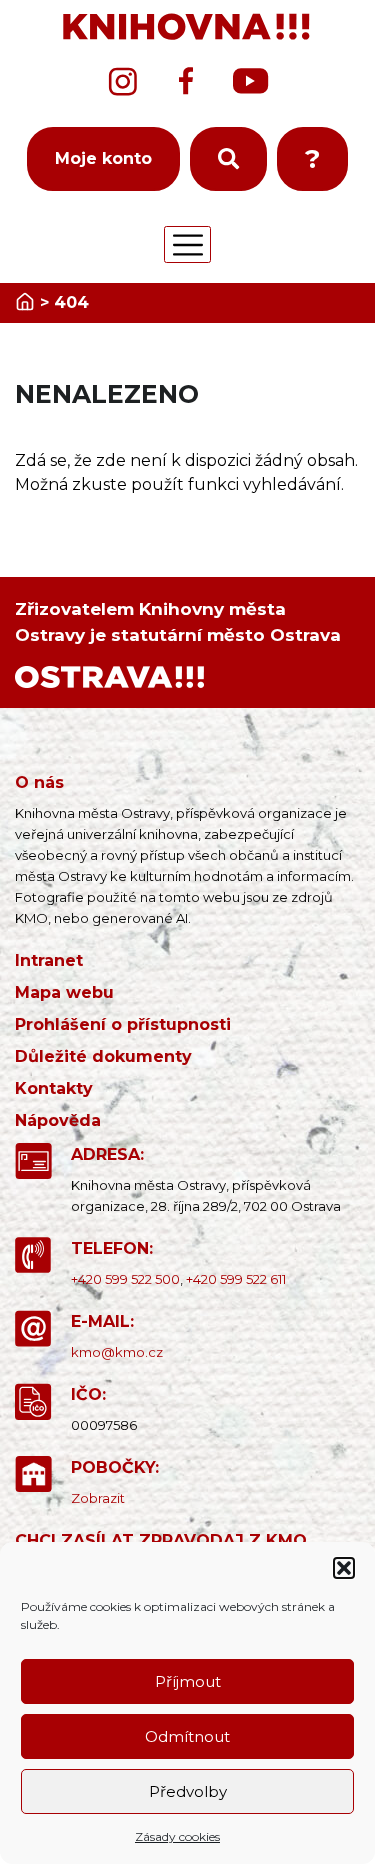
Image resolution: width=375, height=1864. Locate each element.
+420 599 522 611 (236, 1279)
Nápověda (58, 1120)
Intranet (49, 960)
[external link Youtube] (251, 81)
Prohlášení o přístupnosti (123, 1024)
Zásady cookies (177, 1836)
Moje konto (103, 158)
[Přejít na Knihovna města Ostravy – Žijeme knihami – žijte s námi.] (25, 302)
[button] (344, 1568)
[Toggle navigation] (187, 244)
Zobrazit (98, 1498)
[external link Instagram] (123, 81)
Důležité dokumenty (103, 1056)
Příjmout (188, 1681)
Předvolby (188, 1791)
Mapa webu (64, 992)
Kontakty (54, 1088)
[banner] (187, 27)
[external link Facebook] (186, 81)
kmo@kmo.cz (117, 1352)
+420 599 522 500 (125, 1279)
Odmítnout (187, 1736)
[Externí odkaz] (109, 675)
